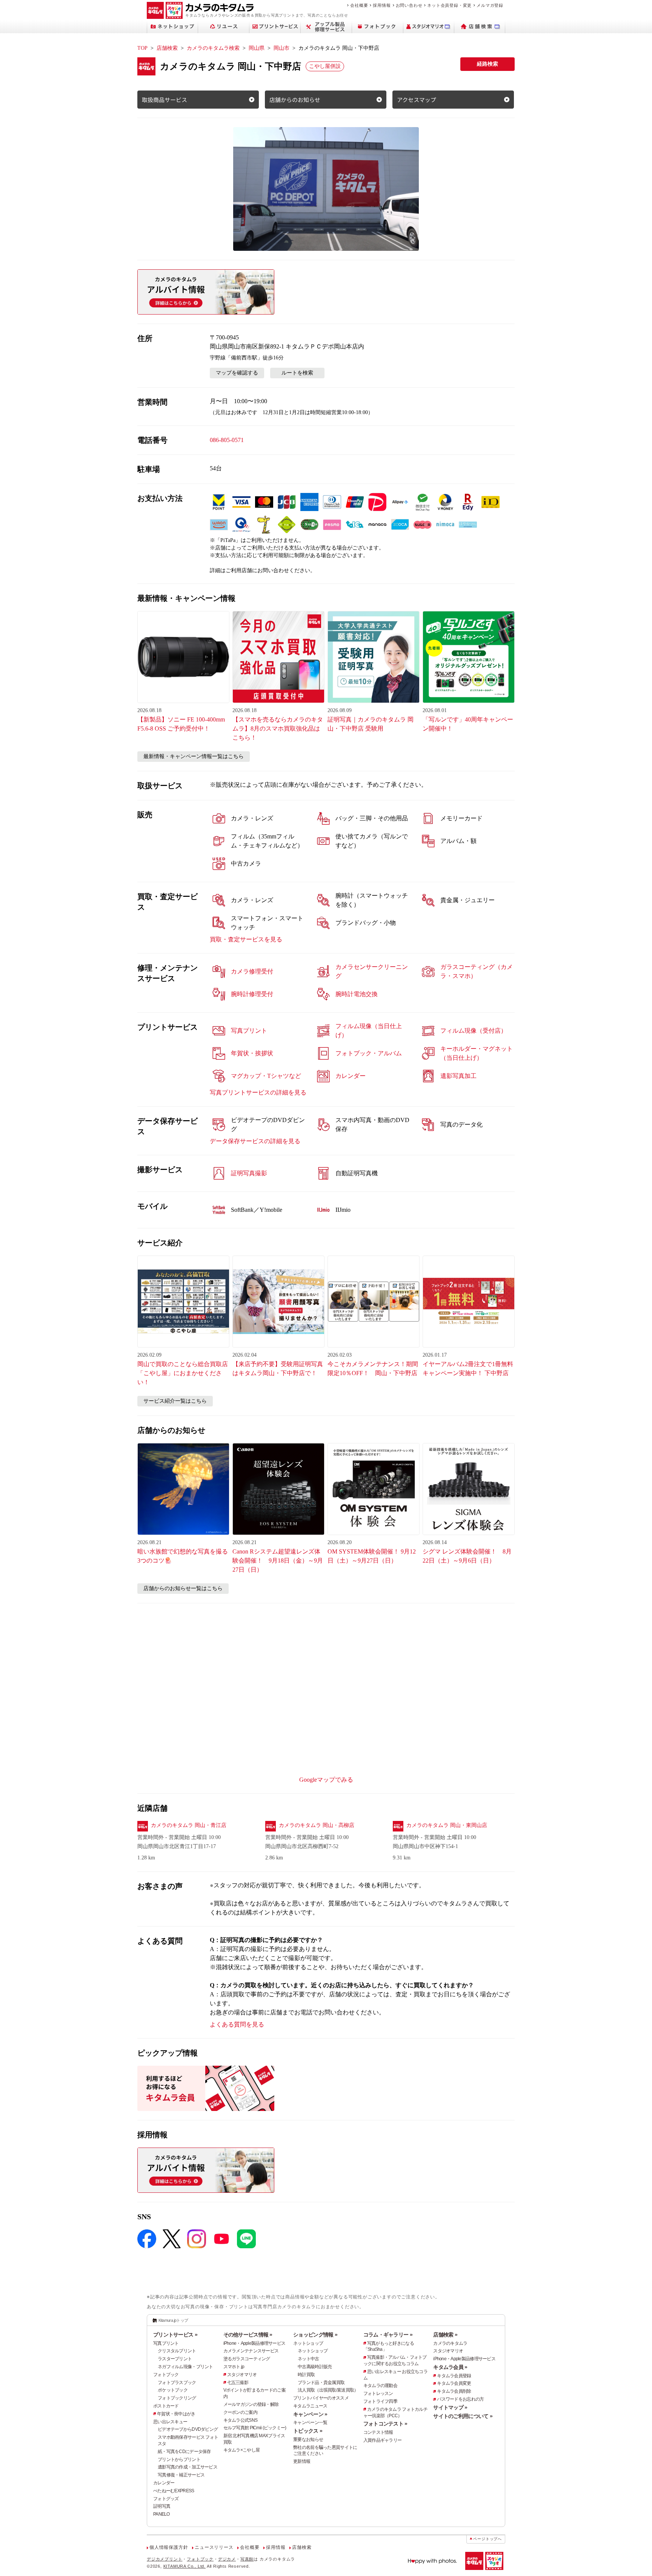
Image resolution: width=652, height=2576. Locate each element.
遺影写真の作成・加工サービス (188, 2467)
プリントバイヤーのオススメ (321, 2398)
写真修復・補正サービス (181, 2475)
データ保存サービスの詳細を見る (255, 1141)
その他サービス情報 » (248, 2335)
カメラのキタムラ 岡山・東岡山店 (447, 1825)
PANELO (161, 2514)
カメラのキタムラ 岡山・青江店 (189, 1825)
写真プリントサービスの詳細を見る (258, 1092)
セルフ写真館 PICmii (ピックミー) (255, 2428)
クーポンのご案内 (240, 2412)
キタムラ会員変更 (454, 2383)
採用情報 (382, 5)
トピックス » (308, 2431)
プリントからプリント (179, 2459)
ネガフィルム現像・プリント (185, 2367)
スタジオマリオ (242, 2375)
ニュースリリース (214, 2547)
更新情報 (302, 2461)
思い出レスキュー (170, 2422)
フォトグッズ (166, 2499)
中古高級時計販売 (315, 2367)
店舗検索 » (445, 2335)
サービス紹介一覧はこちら (175, 1401)
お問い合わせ (409, 5)
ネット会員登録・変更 (449, 5)
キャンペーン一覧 (310, 2422)
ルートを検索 (297, 373)
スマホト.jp (234, 2367)
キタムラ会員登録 (454, 2376)
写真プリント (166, 2343)
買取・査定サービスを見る (246, 939)
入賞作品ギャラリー (383, 2440)
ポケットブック (173, 2390)
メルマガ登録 (490, 5)
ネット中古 (308, 2359)
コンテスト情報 (378, 2432)
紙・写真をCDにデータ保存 (184, 2452)
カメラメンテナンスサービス (251, 2351)
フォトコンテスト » (385, 2424)
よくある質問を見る (237, 2024)
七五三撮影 (238, 2383)
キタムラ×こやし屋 (242, 2450)
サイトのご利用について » (463, 2416)
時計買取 (306, 2375)
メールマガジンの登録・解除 (251, 2404)
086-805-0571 (227, 440)
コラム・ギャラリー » (388, 2335)
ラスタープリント (175, 2359)
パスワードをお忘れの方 (460, 2399)
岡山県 (257, 48)
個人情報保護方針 (169, 2547)
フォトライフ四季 (380, 2401)
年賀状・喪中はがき (176, 2414)
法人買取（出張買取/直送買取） (328, 2390)
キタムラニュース (310, 2406)
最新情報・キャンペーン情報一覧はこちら (194, 756)
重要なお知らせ (308, 2439)
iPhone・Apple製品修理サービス (254, 2343)
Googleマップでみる (326, 1780)
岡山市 (281, 48)
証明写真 (162, 2506)
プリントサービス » (175, 2335)
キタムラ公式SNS (241, 2420)
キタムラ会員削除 (454, 2391)
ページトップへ (487, 2539)
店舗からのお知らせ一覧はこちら (183, 1588)
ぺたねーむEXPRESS (174, 2491)
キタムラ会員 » (450, 2367)
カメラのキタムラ (450, 2343)
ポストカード (166, 2406)
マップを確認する (237, 373)
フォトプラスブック (177, 2383)
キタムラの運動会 (380, 2386)
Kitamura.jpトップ (173, 2320)
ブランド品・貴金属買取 (321, 2383)
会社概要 (359, 5)
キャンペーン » (310, 2414)
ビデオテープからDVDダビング (188, 2429)
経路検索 (487, 64)
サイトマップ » (450, 2407)
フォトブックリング (177, 2398)
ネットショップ (308, 2343)
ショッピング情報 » (315, 2335)
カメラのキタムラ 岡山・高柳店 (317, 1825)
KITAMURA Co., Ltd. (185, 2566)
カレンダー (164, 2483)
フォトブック (166, 2375)
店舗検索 (167, 48)
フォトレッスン (378, 2393)
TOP (142, 48)
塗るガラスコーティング (247, 2359)
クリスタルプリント (177, 2351)
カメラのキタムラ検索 (213, 48)
